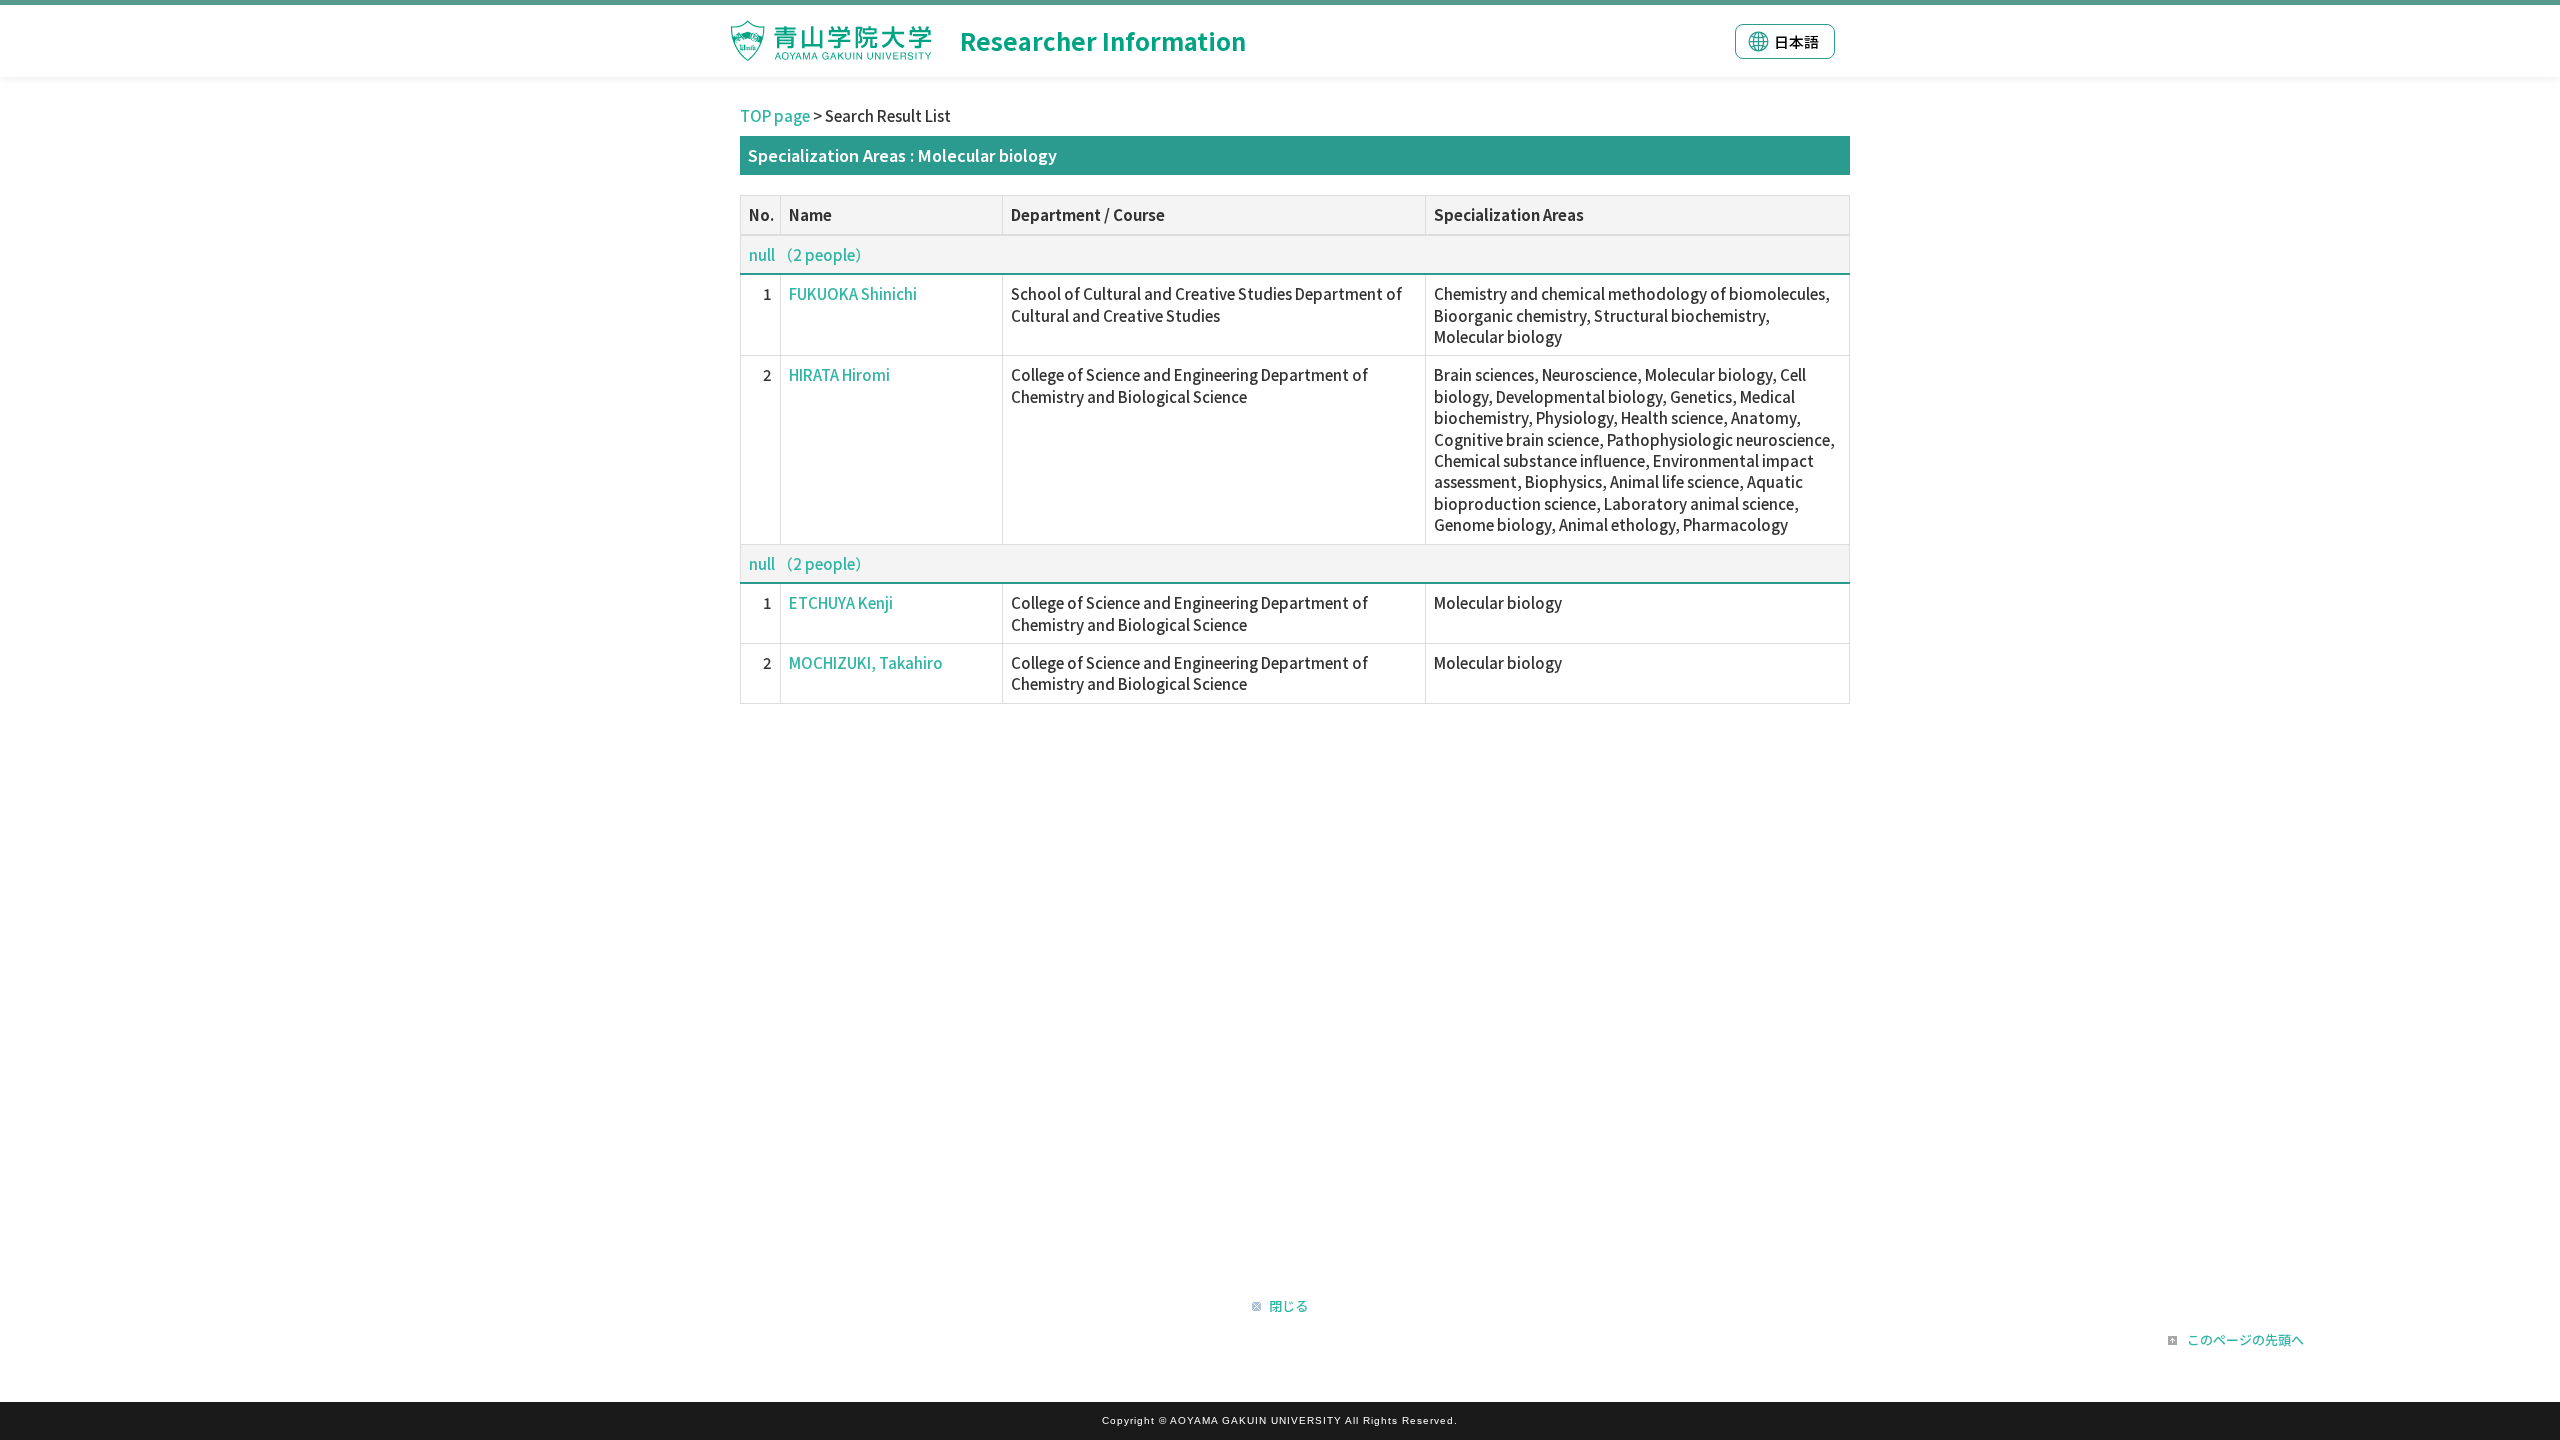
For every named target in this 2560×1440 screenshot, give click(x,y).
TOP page (775, 115)
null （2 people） (809, 254)
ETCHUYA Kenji (841, 602)
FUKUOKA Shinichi (853, 293)
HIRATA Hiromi (839, 374)
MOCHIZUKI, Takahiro (866, 662)
